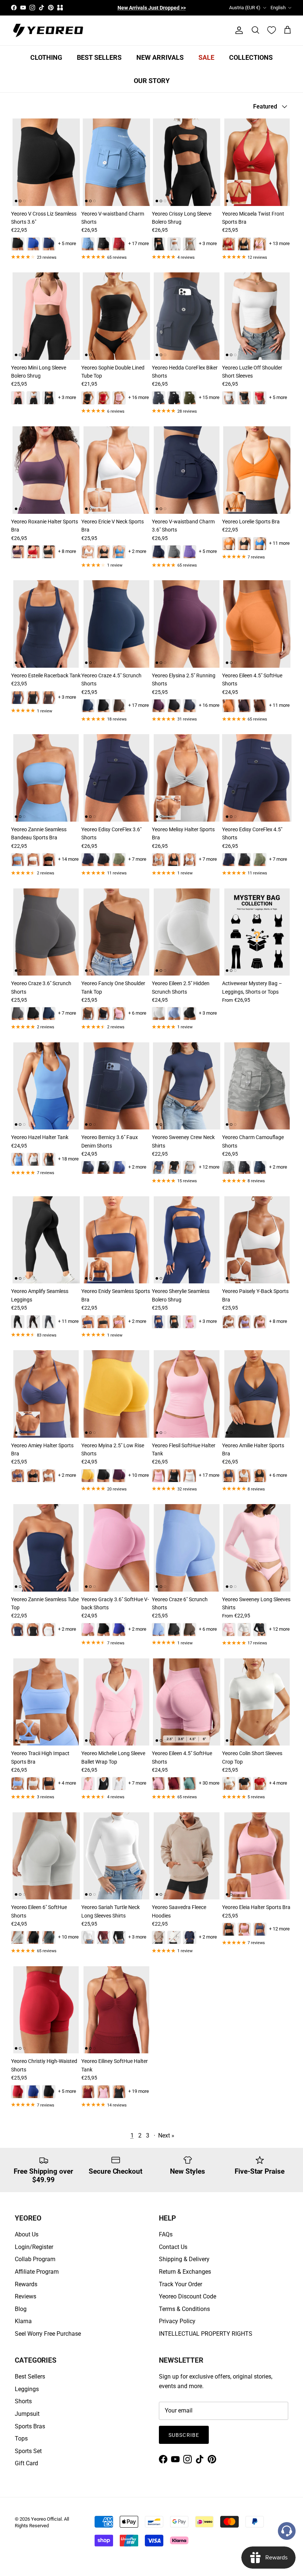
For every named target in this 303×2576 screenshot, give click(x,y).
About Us (27, 2234)
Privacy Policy (177, 2321)
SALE (206, 57)
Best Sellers (30, 2376)
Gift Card (26, 2463)
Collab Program (35, 2259)
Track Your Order (181, 2284)
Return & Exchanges (185, 2272)
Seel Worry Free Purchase (48, 2334)
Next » (166, 2135)
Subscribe (184, 2435)
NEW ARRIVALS (160, 57)
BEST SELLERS (99, 57)
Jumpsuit (27, 2414)
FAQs (166, 2234)
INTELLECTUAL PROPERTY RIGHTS (206, 2334)
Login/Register (34, 2247)
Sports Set (28, 2451)
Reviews (25, 2296)
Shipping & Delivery (184, 2259)
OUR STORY (152, 81)
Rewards (26, 2284)
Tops (21, 2439)
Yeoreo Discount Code (188, 2296)
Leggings (27, 2389)
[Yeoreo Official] (48, 30)
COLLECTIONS (251, 57)
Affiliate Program (37, 2272)
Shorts (23, 2401)
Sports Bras (30, 2426)
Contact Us (173, 2247)
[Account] (238, 30)
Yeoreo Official (46, 2519)
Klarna (23, 2321)
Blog (21, 2309)
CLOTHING (46, 57)
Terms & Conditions (184, 2309)
